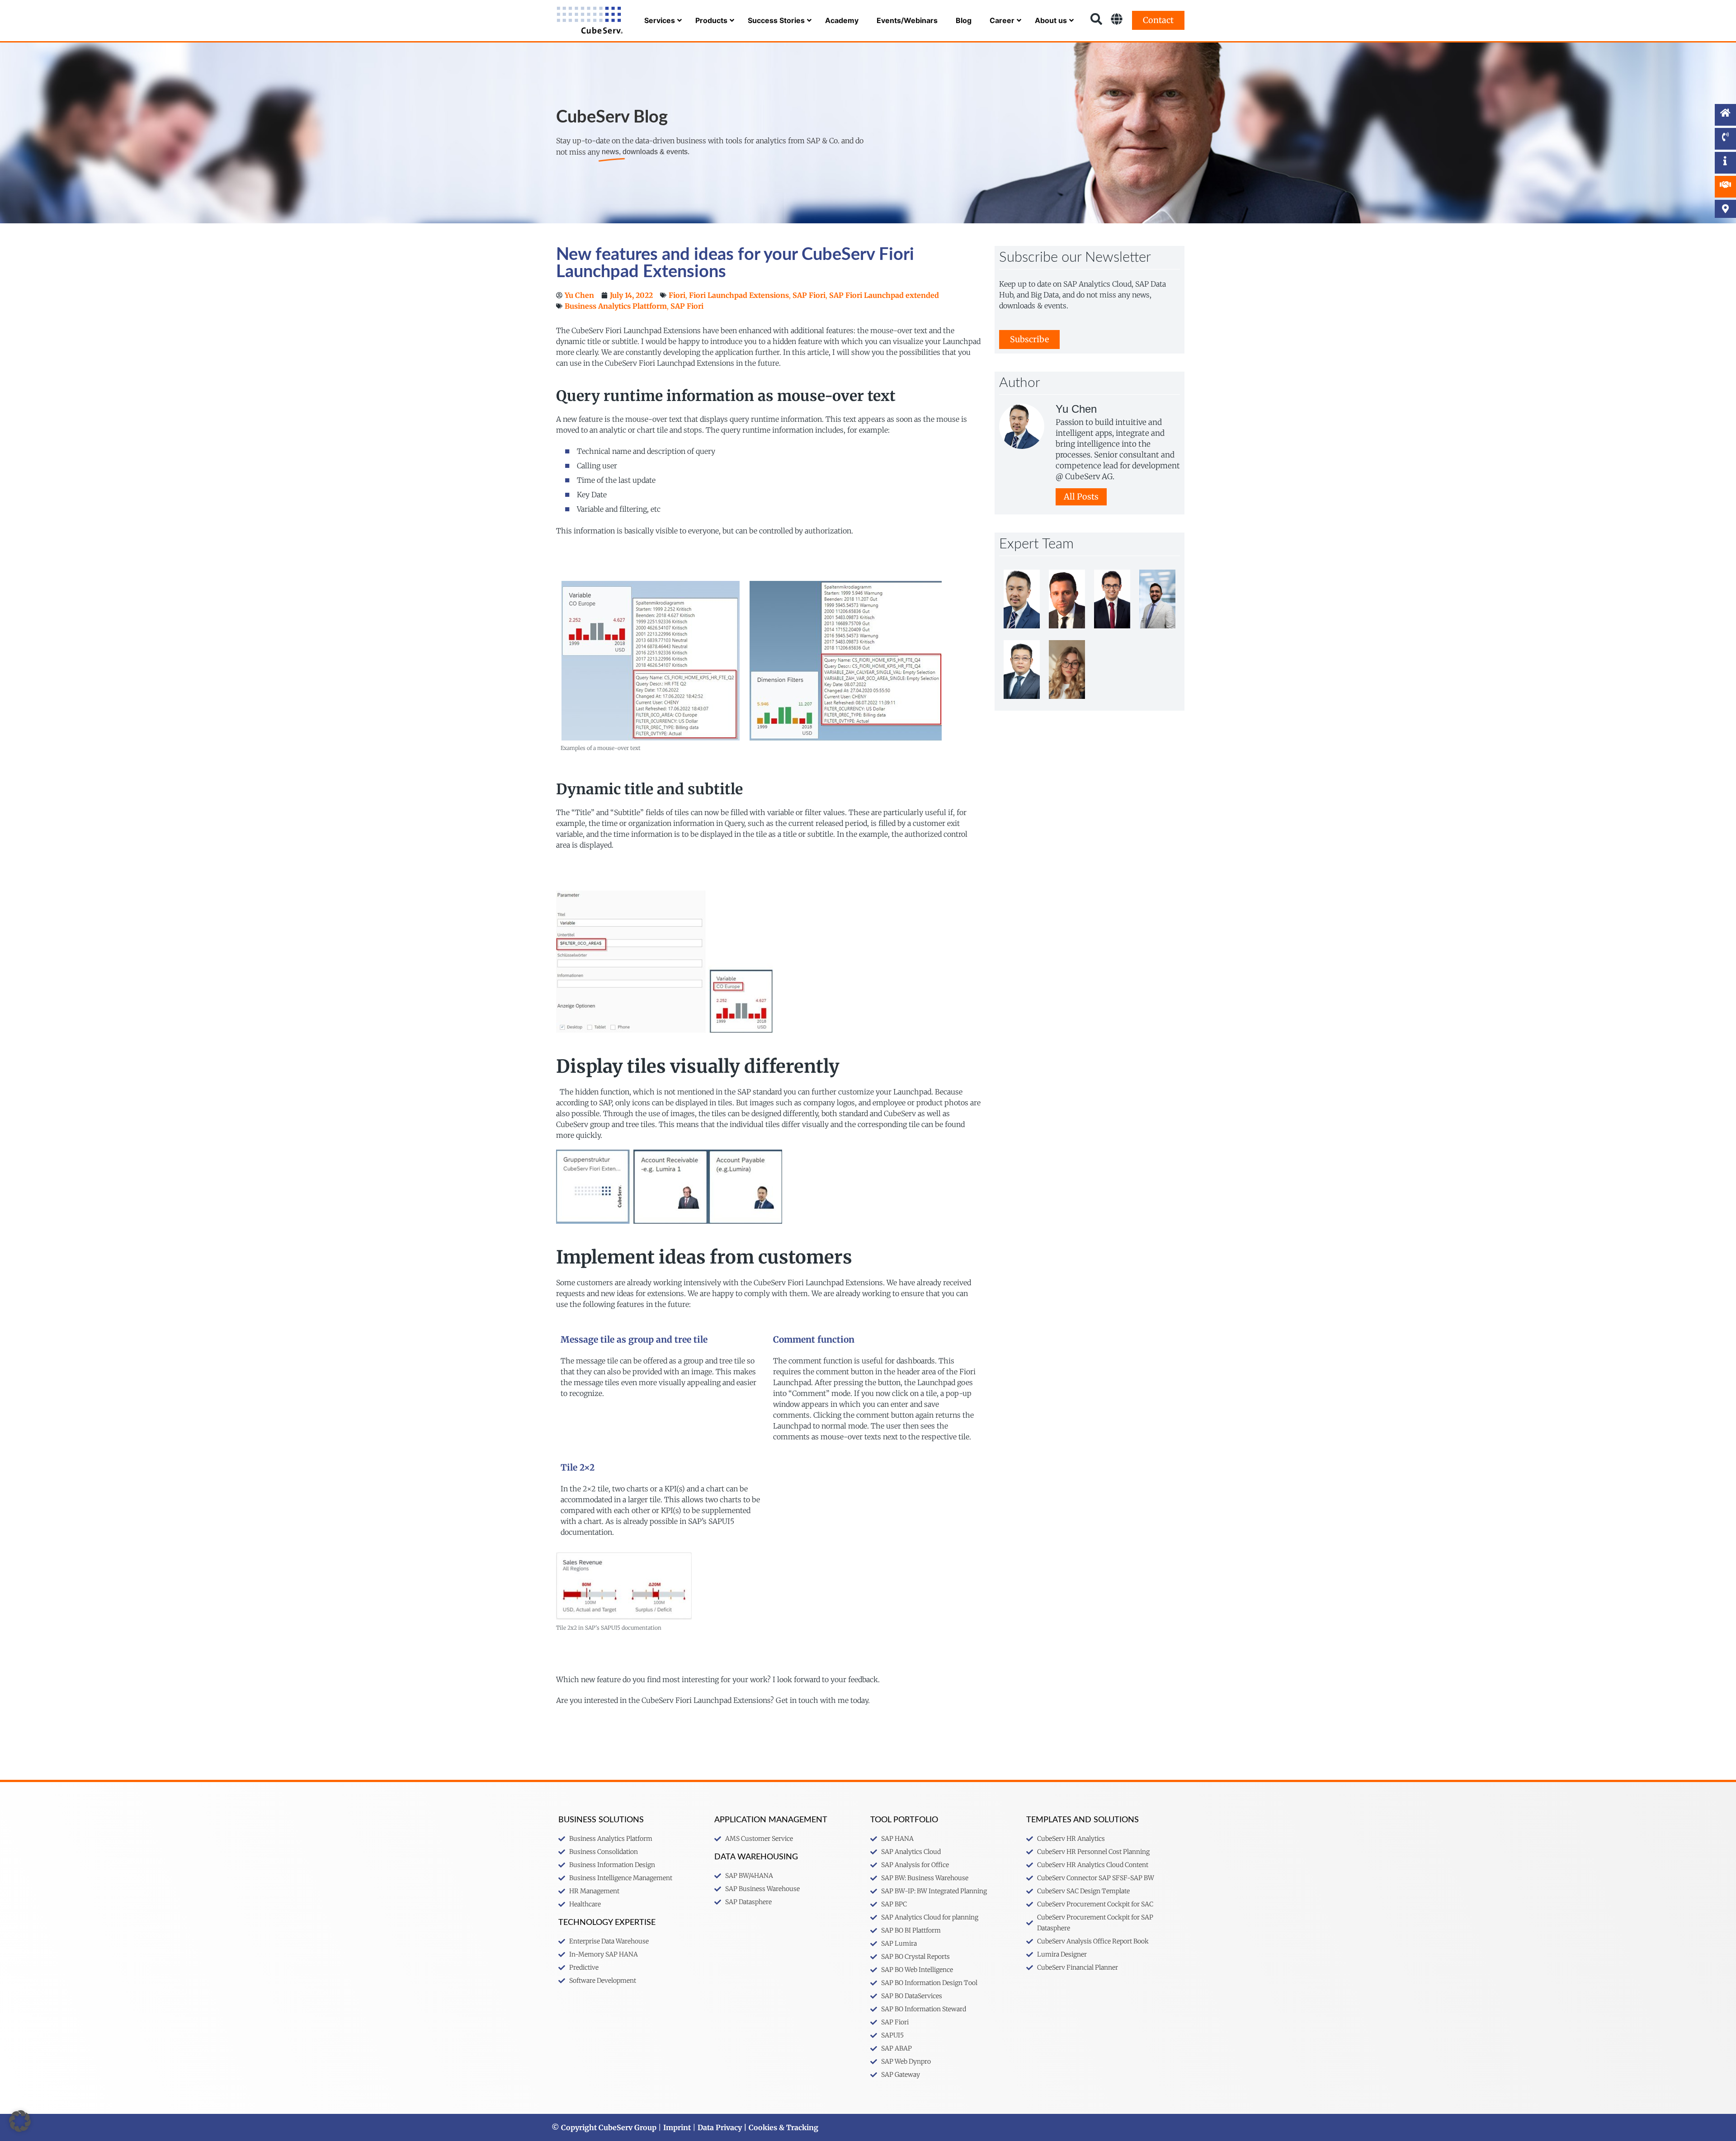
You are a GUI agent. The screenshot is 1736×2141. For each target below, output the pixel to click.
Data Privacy (720, 2127)
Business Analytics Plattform (616, 306)
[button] (20, 2121)
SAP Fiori (809, 295)
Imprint (677, 2127)
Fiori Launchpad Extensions (739, 295)
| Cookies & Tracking (780, 2127)
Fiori (677, 295)
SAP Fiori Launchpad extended (884, 295)
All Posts (1081, 497)
